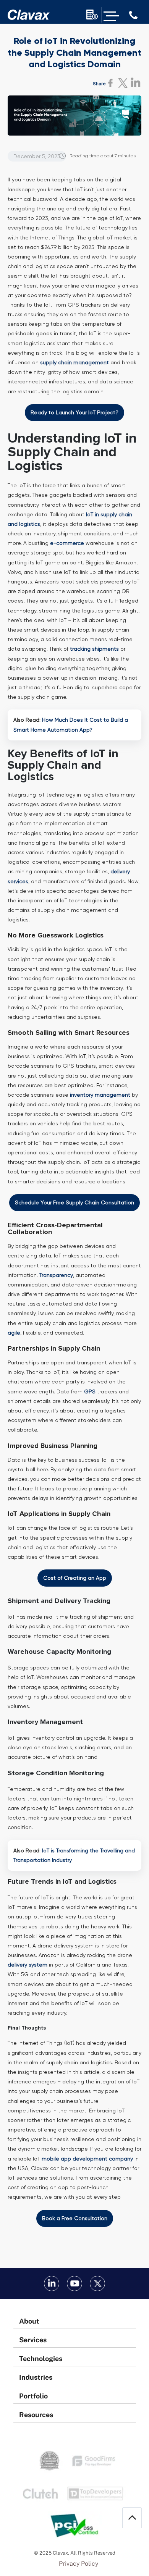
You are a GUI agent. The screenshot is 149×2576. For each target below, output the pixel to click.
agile (14, 1333)
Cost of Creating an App (75, 1578)
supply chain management (74, 362)
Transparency (56, 1275)
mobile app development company (87, 2159)
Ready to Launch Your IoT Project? (74, 412)
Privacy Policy (79, 2564)
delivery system (28, 1965)
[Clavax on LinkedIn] (52, 2283)
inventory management (100, 1095)
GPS (90, 1391)
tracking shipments (94, 649)
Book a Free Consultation (75, 2218)
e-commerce (67, 543)
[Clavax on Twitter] (97, 2283)
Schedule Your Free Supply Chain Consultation (74, 1202)
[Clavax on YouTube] (74, 2283)
